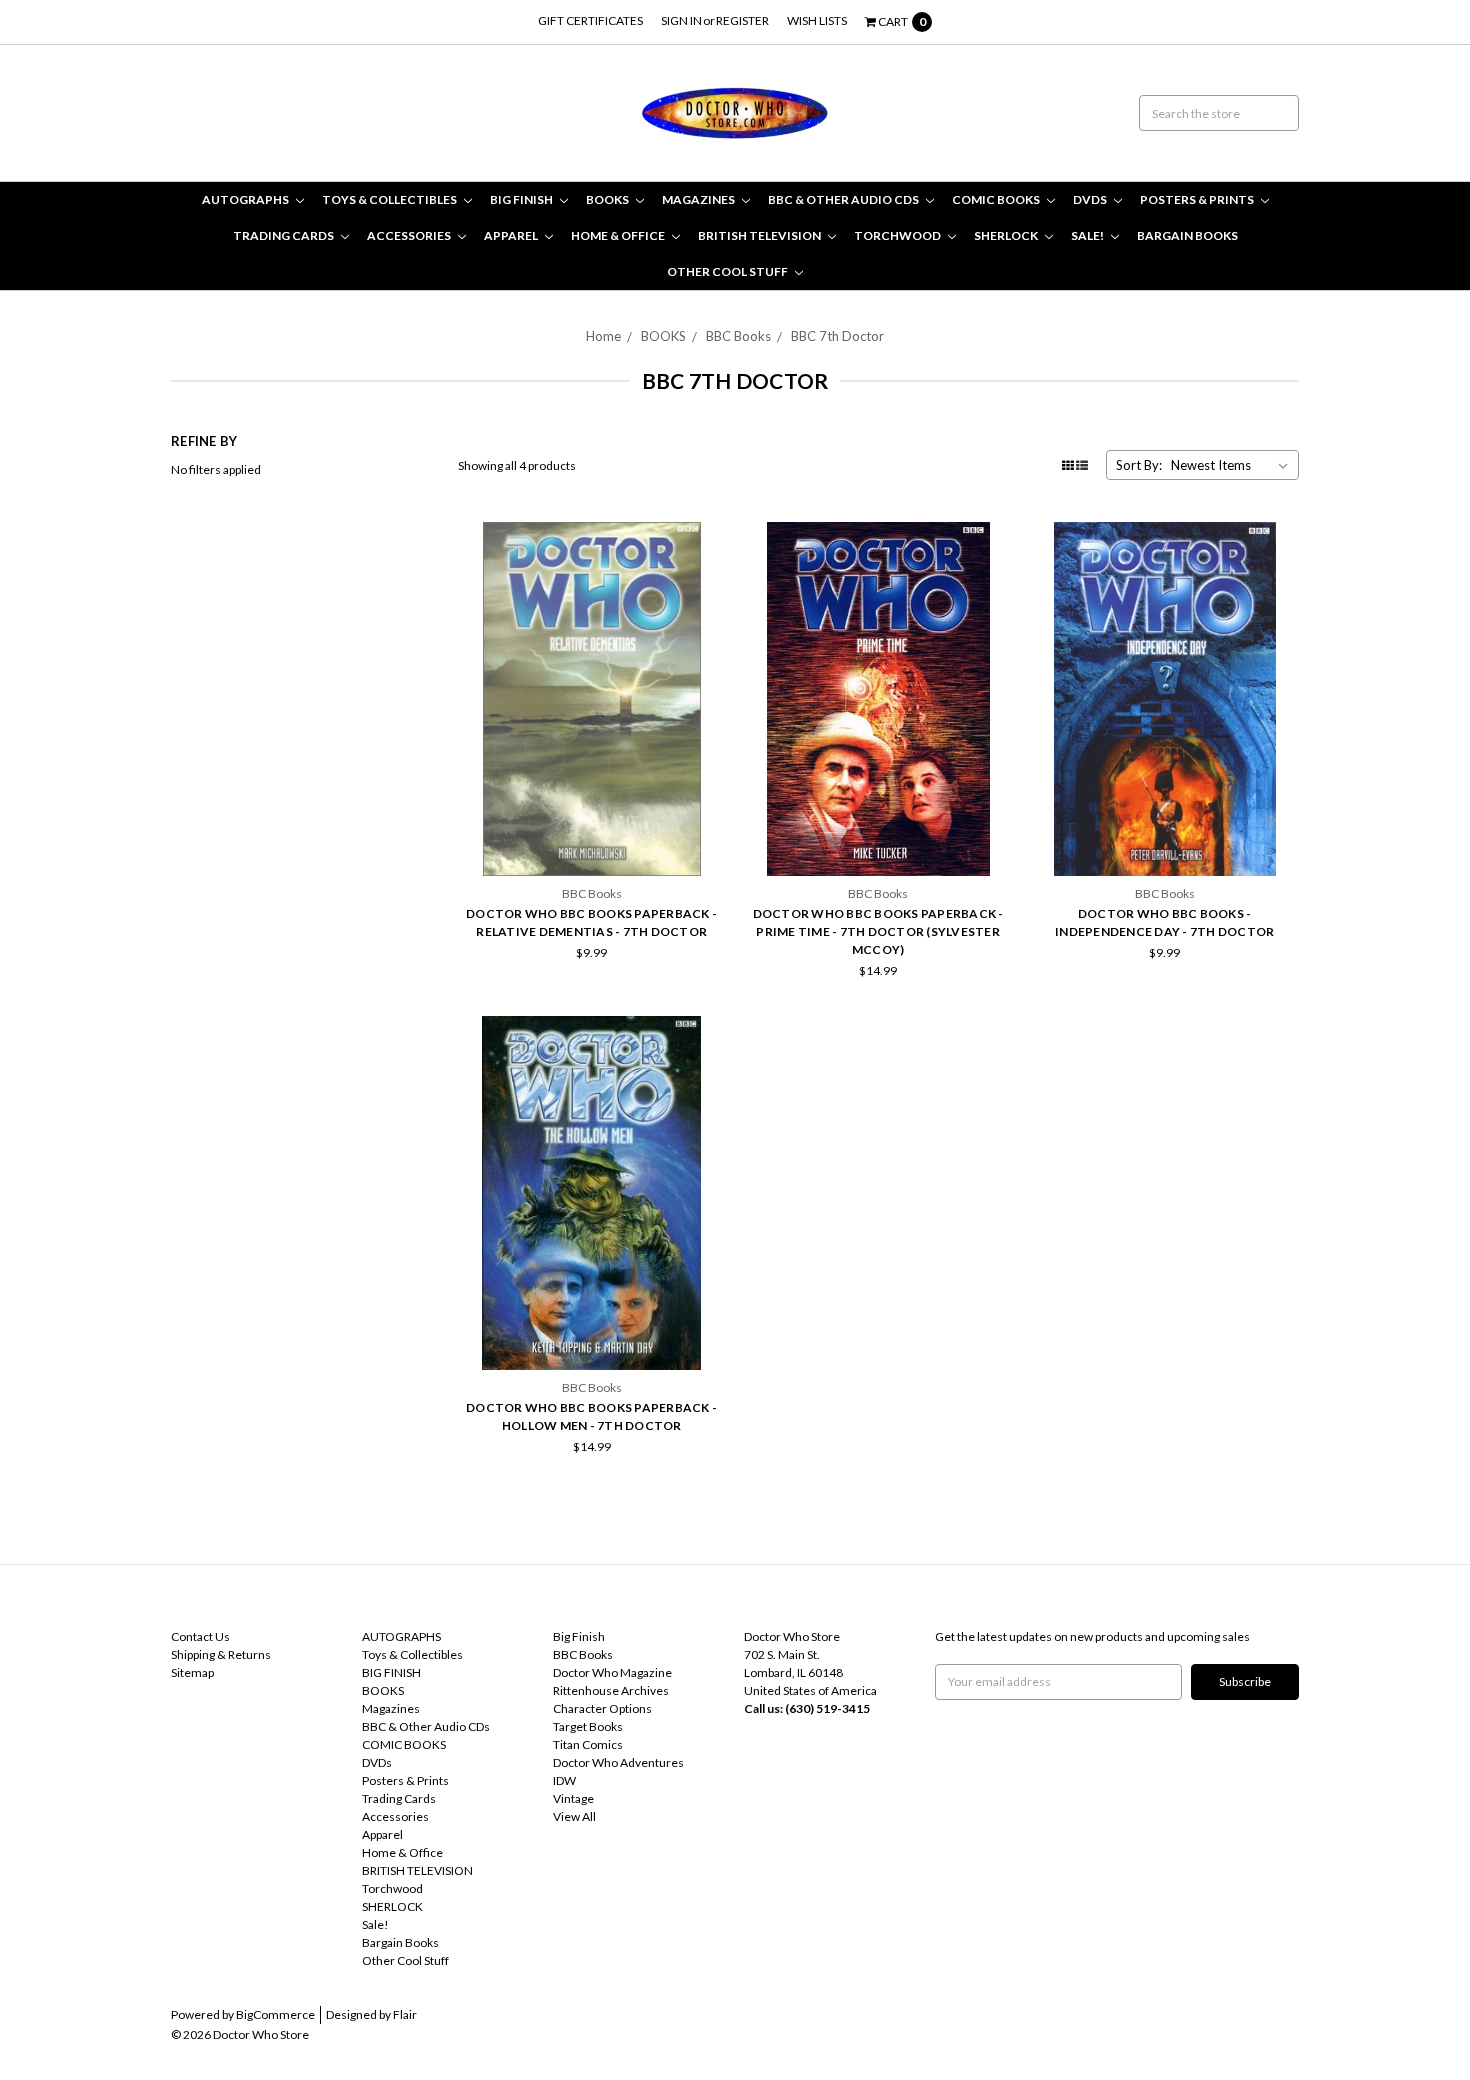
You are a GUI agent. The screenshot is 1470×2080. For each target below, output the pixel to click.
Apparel (512, 235)
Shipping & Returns (221, 1654)
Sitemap (192, 1672)
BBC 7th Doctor (837, 336)
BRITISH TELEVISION (760, 235)
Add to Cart (592, 823)
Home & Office (619, 235)
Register (742, 20)
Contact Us (200, 1636)
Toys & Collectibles (390, 199)
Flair (405, 2014)
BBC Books (738, 336)
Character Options (602, 1708)
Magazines (699, 199)
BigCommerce (275, 2014)
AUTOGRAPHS (246, 199)
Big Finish (579, 1636)
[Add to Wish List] (704, 571)
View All (574, 1816)
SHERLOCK (1007, 235)
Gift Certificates (590, 20)
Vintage (573, 1798)
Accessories (410, 235)
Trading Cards (284, 235)
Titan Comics (588, 1744)
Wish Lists (817, 20)
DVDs (1091, 199)
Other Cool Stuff (728, 271)
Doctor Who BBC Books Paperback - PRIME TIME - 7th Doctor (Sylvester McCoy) (878, 931)
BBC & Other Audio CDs (844, 199)
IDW (564, 1780)
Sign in (681, 20)
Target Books (588, 1726)
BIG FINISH (522, 199)
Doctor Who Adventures (618, 1762)
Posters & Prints (1198, 199)
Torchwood (898, 235)
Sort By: (1139, 465)
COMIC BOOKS (997, 199)
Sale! (1088, 235)
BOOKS (608, 199)
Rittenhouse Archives (611, 1690)
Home (603, 336)
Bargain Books (1187, 235)
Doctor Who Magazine (612, 1672)
